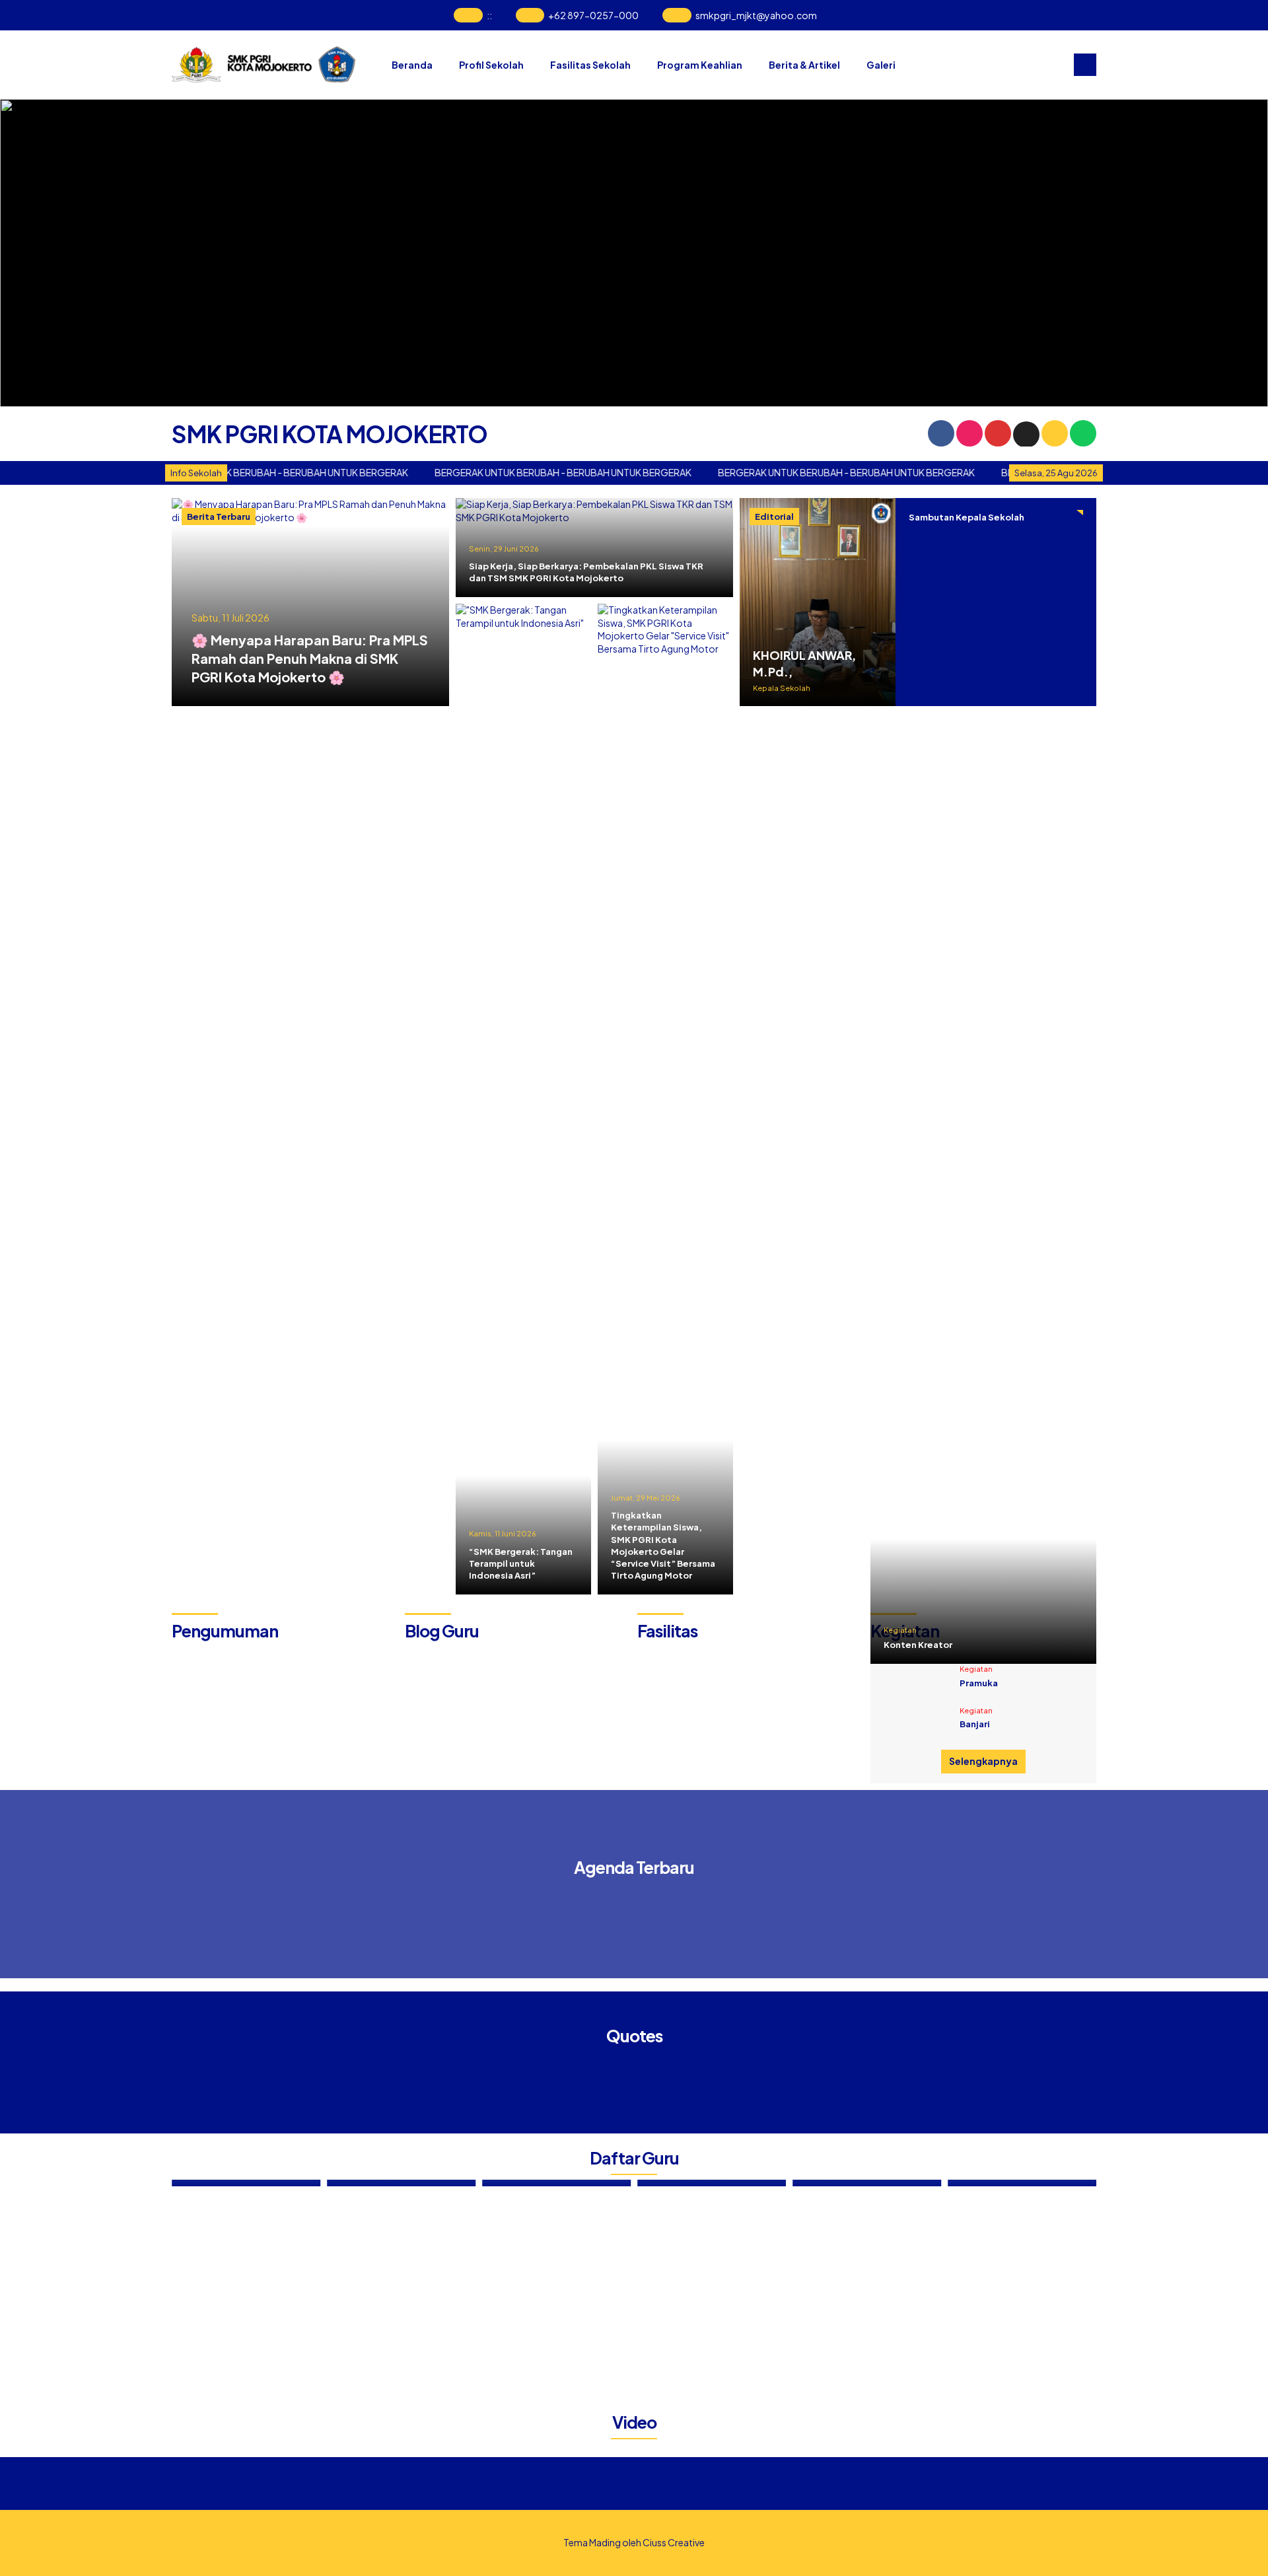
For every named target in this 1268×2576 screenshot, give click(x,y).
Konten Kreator (918, 1645)
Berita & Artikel (804, 65)
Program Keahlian (700, 65)
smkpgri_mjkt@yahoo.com (756, 15)
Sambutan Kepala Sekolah (967, 517)
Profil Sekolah (491, 65)
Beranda (412, 65)
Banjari (975, 1724)
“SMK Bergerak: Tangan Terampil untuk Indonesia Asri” (521, 1563)
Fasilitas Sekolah (590, 65)
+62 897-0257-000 (593, 15)
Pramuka (979, 1683)
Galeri (881, 65)
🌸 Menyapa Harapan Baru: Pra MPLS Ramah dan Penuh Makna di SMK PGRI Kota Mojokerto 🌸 (310, 658)
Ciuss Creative (674, 2542)
